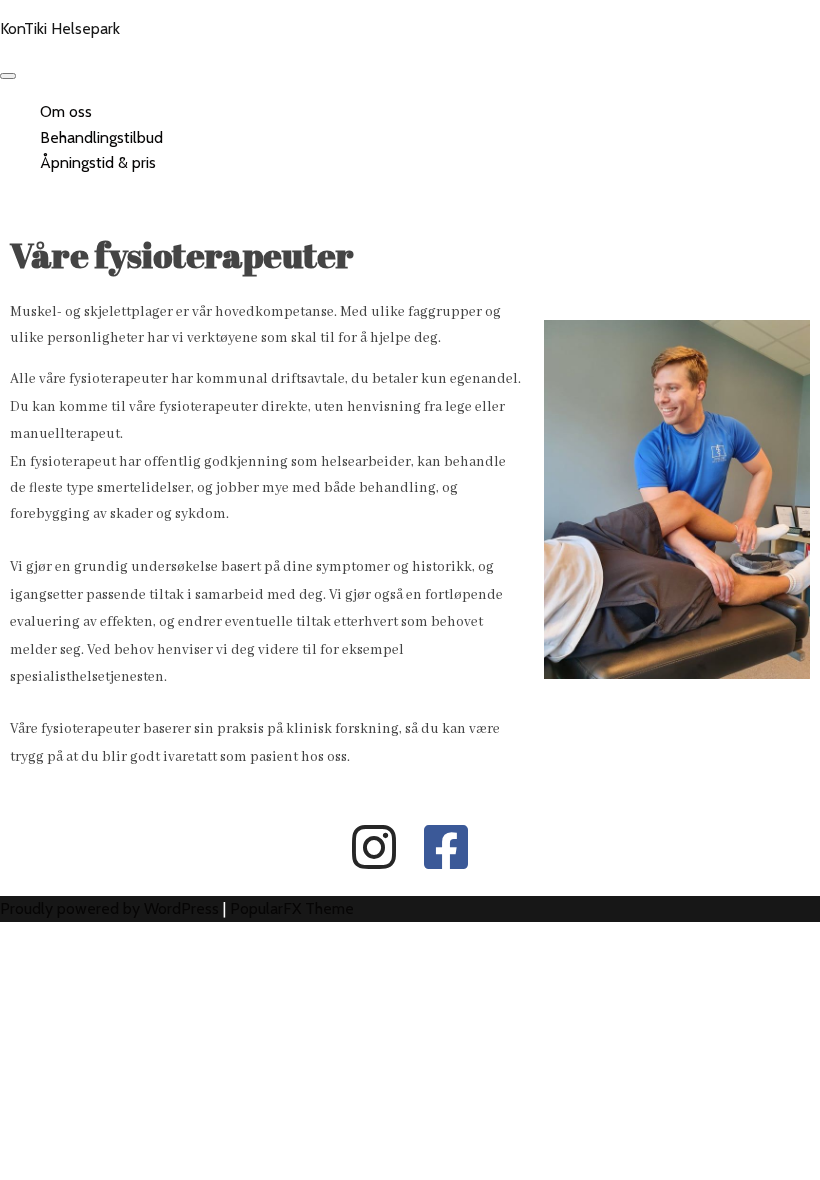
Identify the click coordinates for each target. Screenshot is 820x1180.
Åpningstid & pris (98, 162)
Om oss (66, 111)
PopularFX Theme (292, 908)
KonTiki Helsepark (60, 28)
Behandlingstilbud (101, 137)
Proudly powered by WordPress (111, 908)
